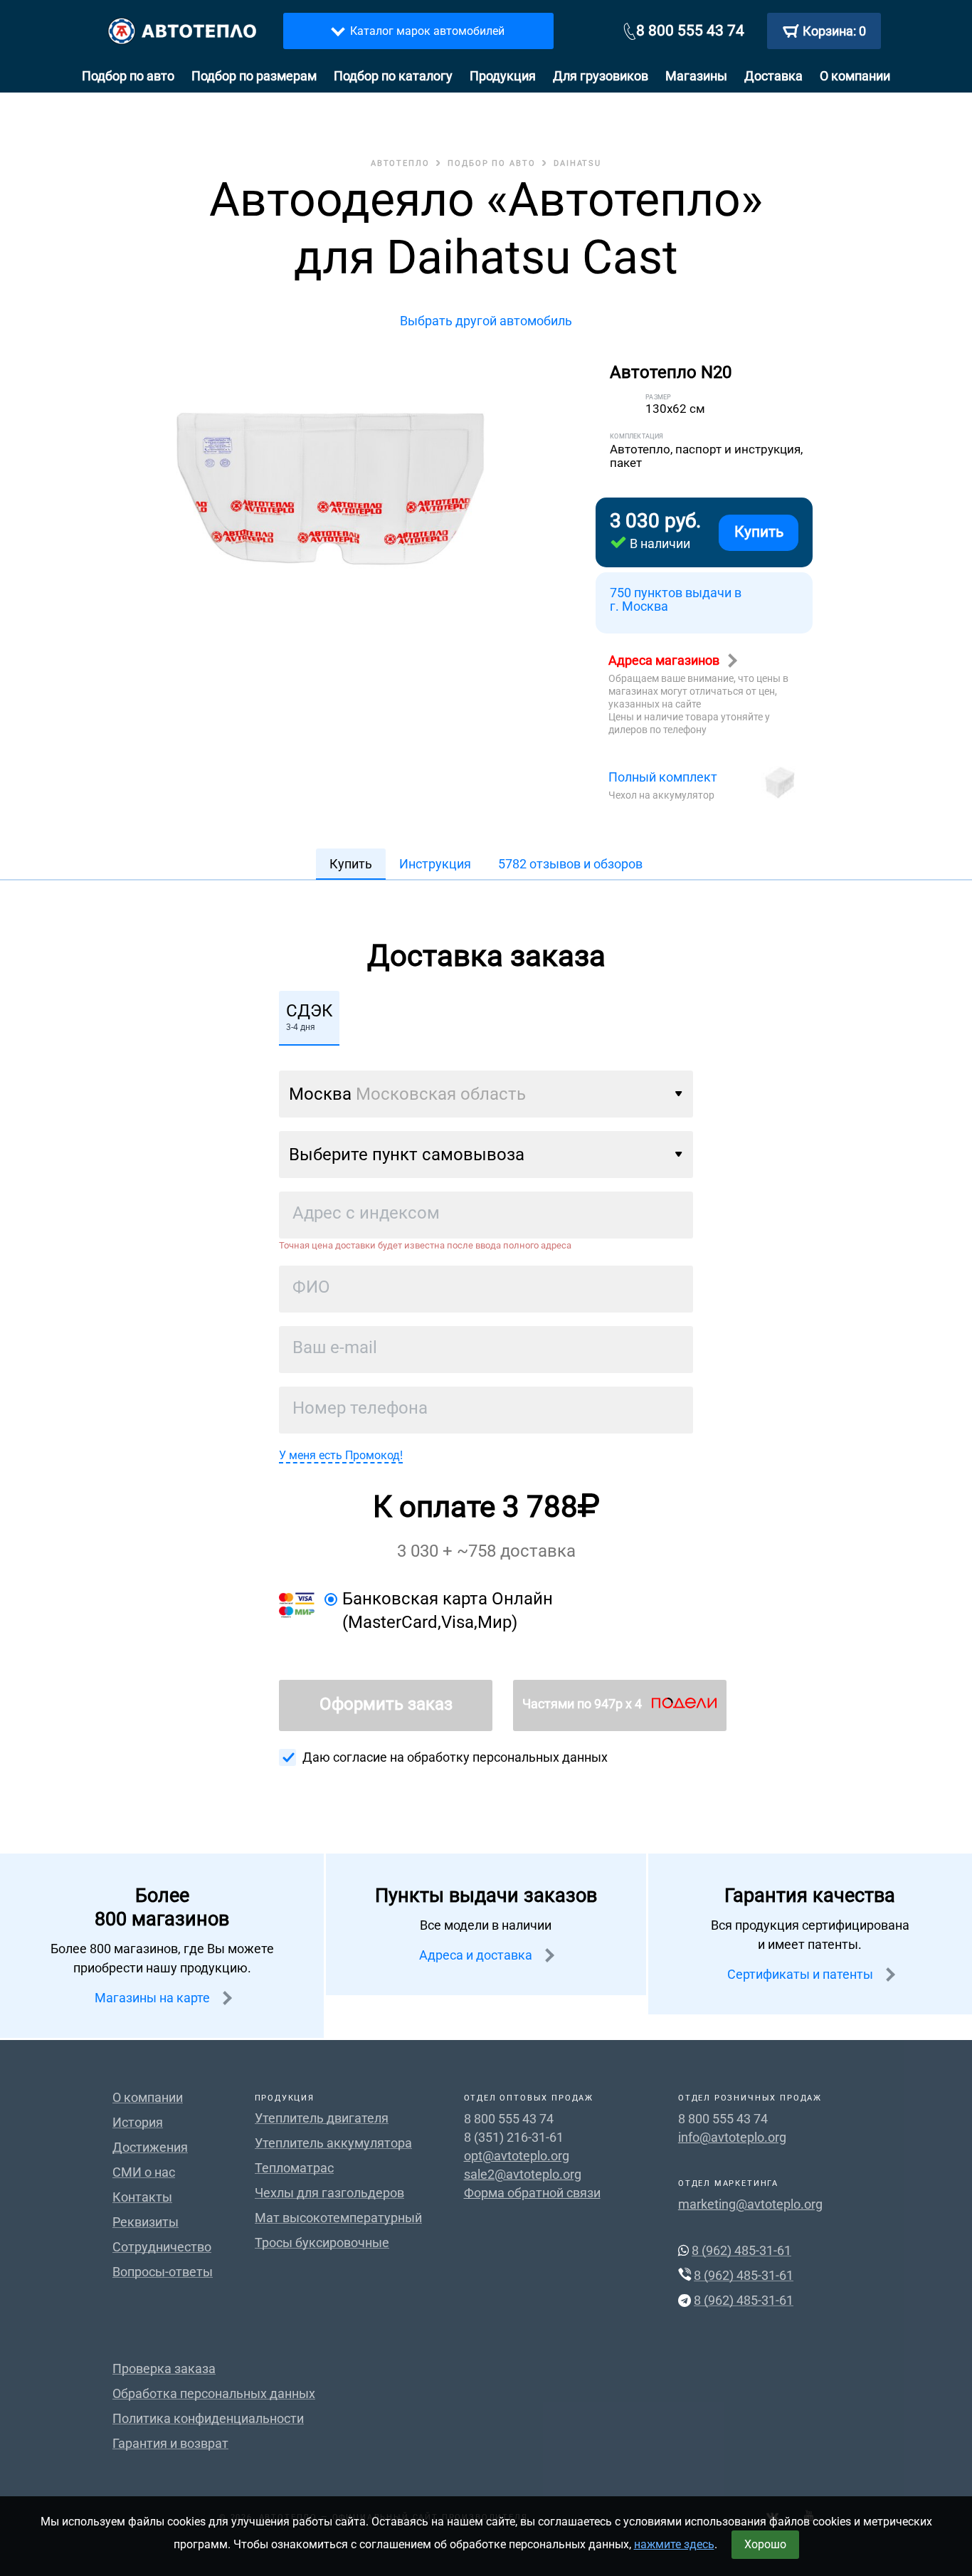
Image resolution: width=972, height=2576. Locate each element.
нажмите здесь (674, 2544)
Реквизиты (146, 2222)
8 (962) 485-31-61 (741, 2250)
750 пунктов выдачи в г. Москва (676, 600)
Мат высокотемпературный (338, 2218)
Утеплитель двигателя (322, 2118)
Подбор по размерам (254, 76)
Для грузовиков (601, 76)
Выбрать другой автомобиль (486, 321)
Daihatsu (577, 163)
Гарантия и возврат (170, 2443)
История (138, 2122)
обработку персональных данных (507, 1757)
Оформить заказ (386, 1704)
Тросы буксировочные (322, 2243)
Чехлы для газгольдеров (329, 2193)
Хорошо (765, 2544)
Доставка (773, 76)
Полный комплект (663, 777)
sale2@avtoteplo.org (523, 2174)
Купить (759, 532)
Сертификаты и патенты (802, 1974)
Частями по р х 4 (583, 1704)
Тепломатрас (294, 2168)
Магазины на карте (154, 1998)
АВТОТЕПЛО (400, 163)
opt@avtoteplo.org (517, 2156)
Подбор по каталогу (393, 76)
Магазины (696, 76)
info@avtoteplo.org (732, 2137)
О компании (855, 76)
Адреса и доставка (477, 1955)
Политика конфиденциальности (208, 2418)
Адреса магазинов (665, 660)
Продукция (503, 76)
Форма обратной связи (532, 2193)
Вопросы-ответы (163, 2272)
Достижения (150, 2147)
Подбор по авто (128, 76)
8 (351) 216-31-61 (514, 2137)
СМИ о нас (144, 2172)
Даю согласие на (455, 1757)
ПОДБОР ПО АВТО (492, 163)
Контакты (142, 2197)
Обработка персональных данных (214, 2393)
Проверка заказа (164, 2369)
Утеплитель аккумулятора (333, 2143)
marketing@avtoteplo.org (750, 2204)
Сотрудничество (162, 2247)
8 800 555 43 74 (690, 31)
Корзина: (834, 31)
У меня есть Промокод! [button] (341, 1455)
